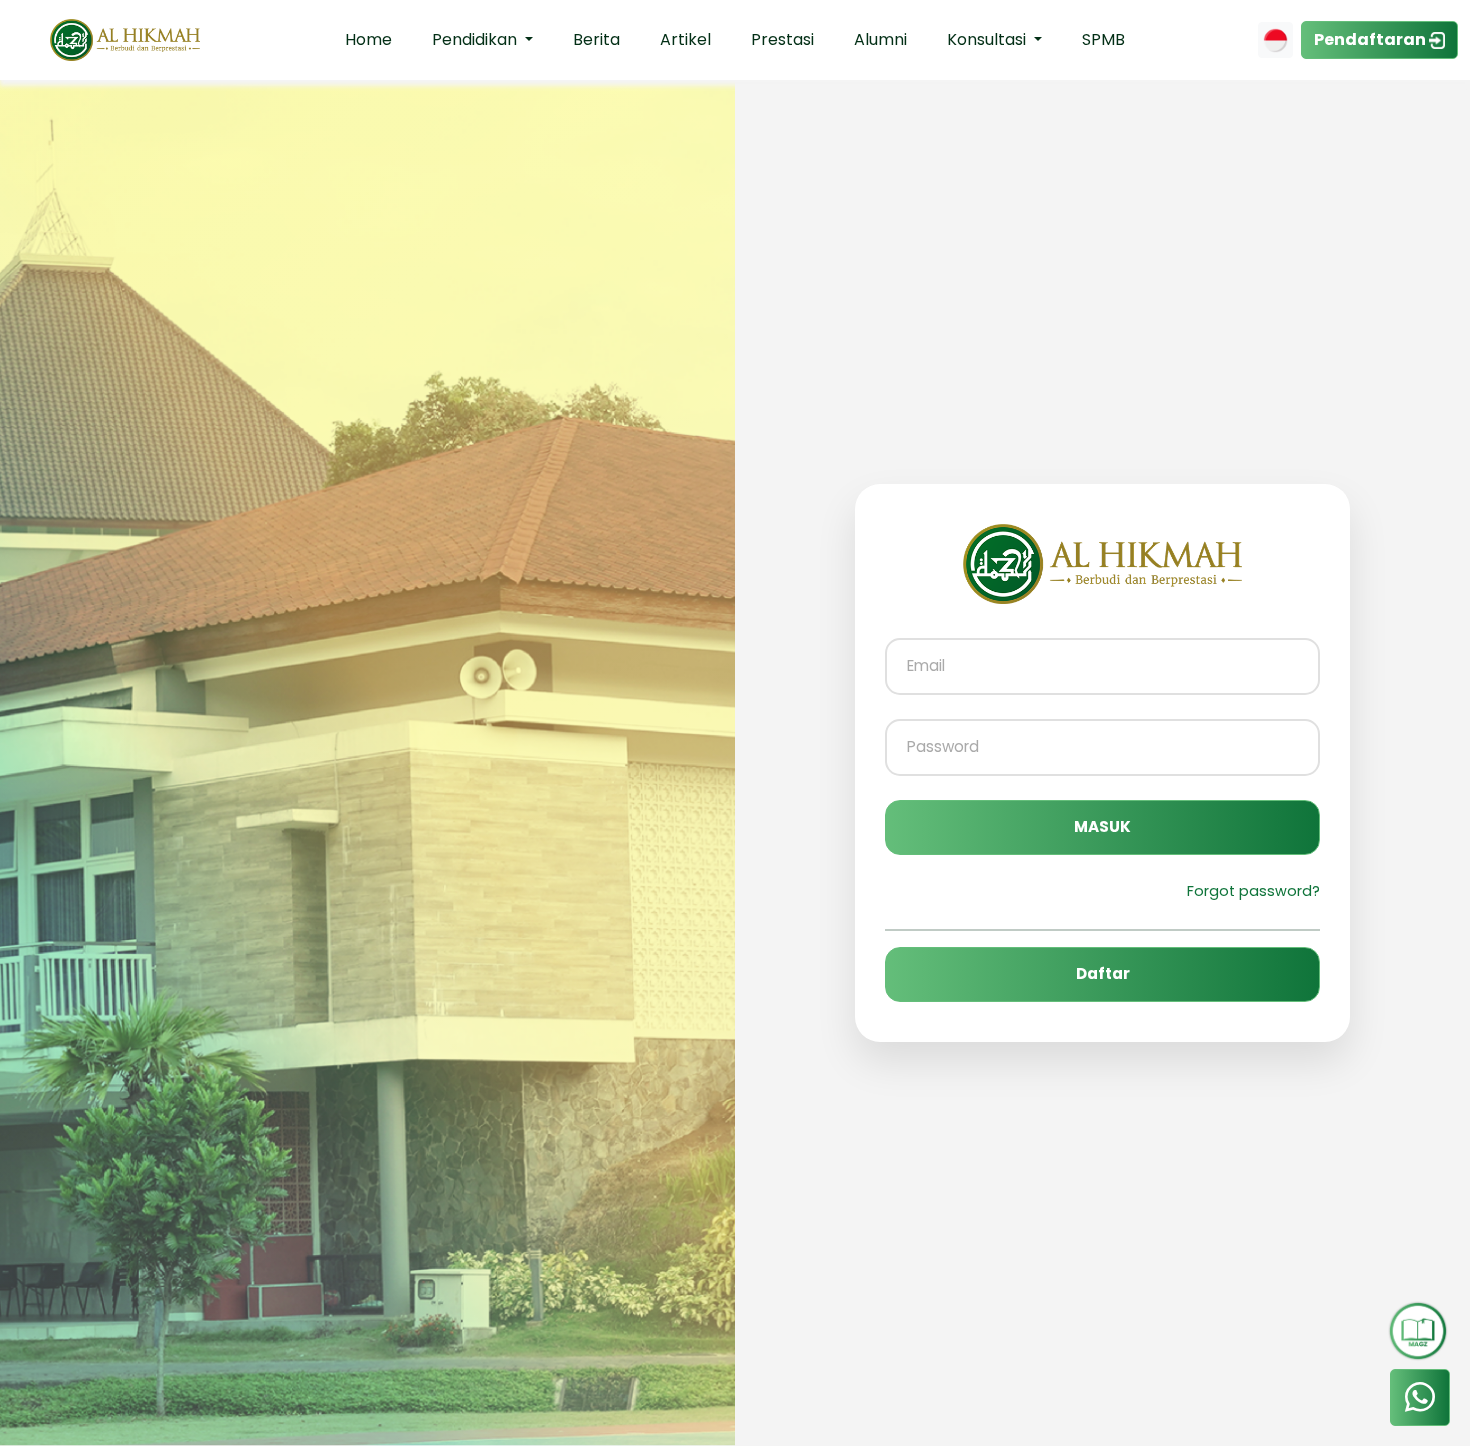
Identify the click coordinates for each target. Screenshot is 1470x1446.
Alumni (880, 39)
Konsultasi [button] (988, 39)
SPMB (1103, 39)
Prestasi (782, 39)
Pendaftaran (1371, 39)
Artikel (685, 39)
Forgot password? (1253, 891)
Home (368, 39)
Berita (596, 39)
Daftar (1103, 973)
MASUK (1102, 826)
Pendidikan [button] (476, 39)
